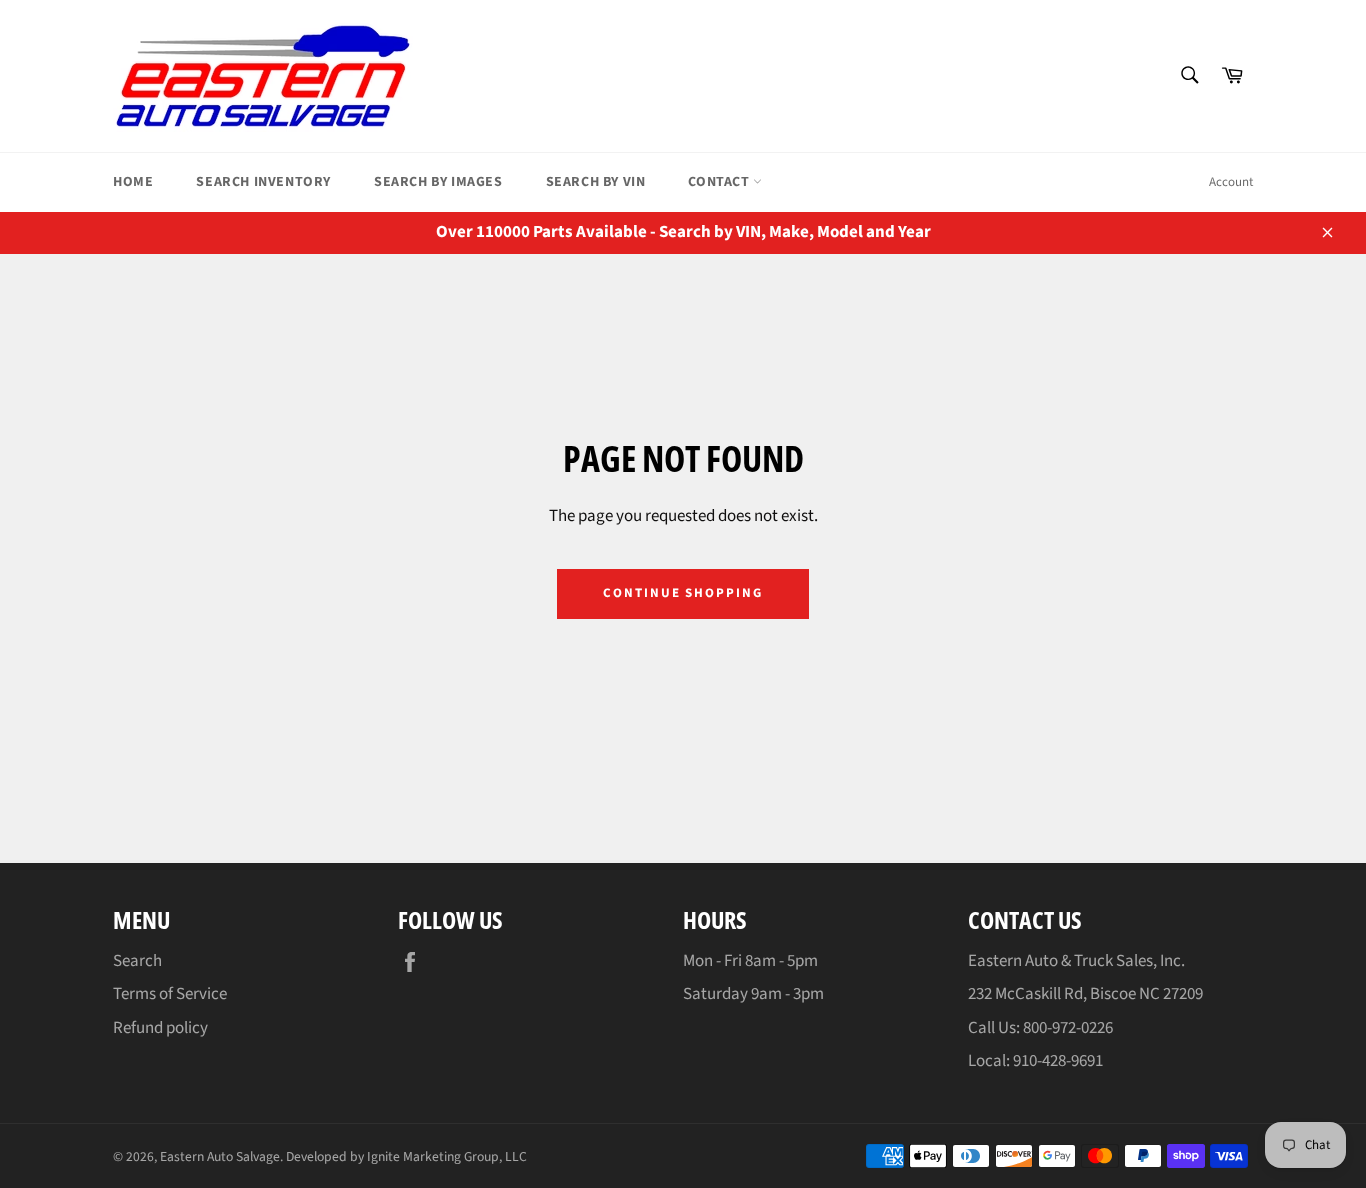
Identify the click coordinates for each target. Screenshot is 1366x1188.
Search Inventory (263, 182)
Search (137, 961)
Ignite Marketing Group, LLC (447, 1156)
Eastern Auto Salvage (220, 1156)
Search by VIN (596, 182)
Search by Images (438, 182)
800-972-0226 (1068, 1028)
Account (1231, 182)
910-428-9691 (1058, 1061)
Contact (720, 182)
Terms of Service (170, 994)
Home (133, 182)
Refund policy (160, 1028)
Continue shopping (683, 593)
